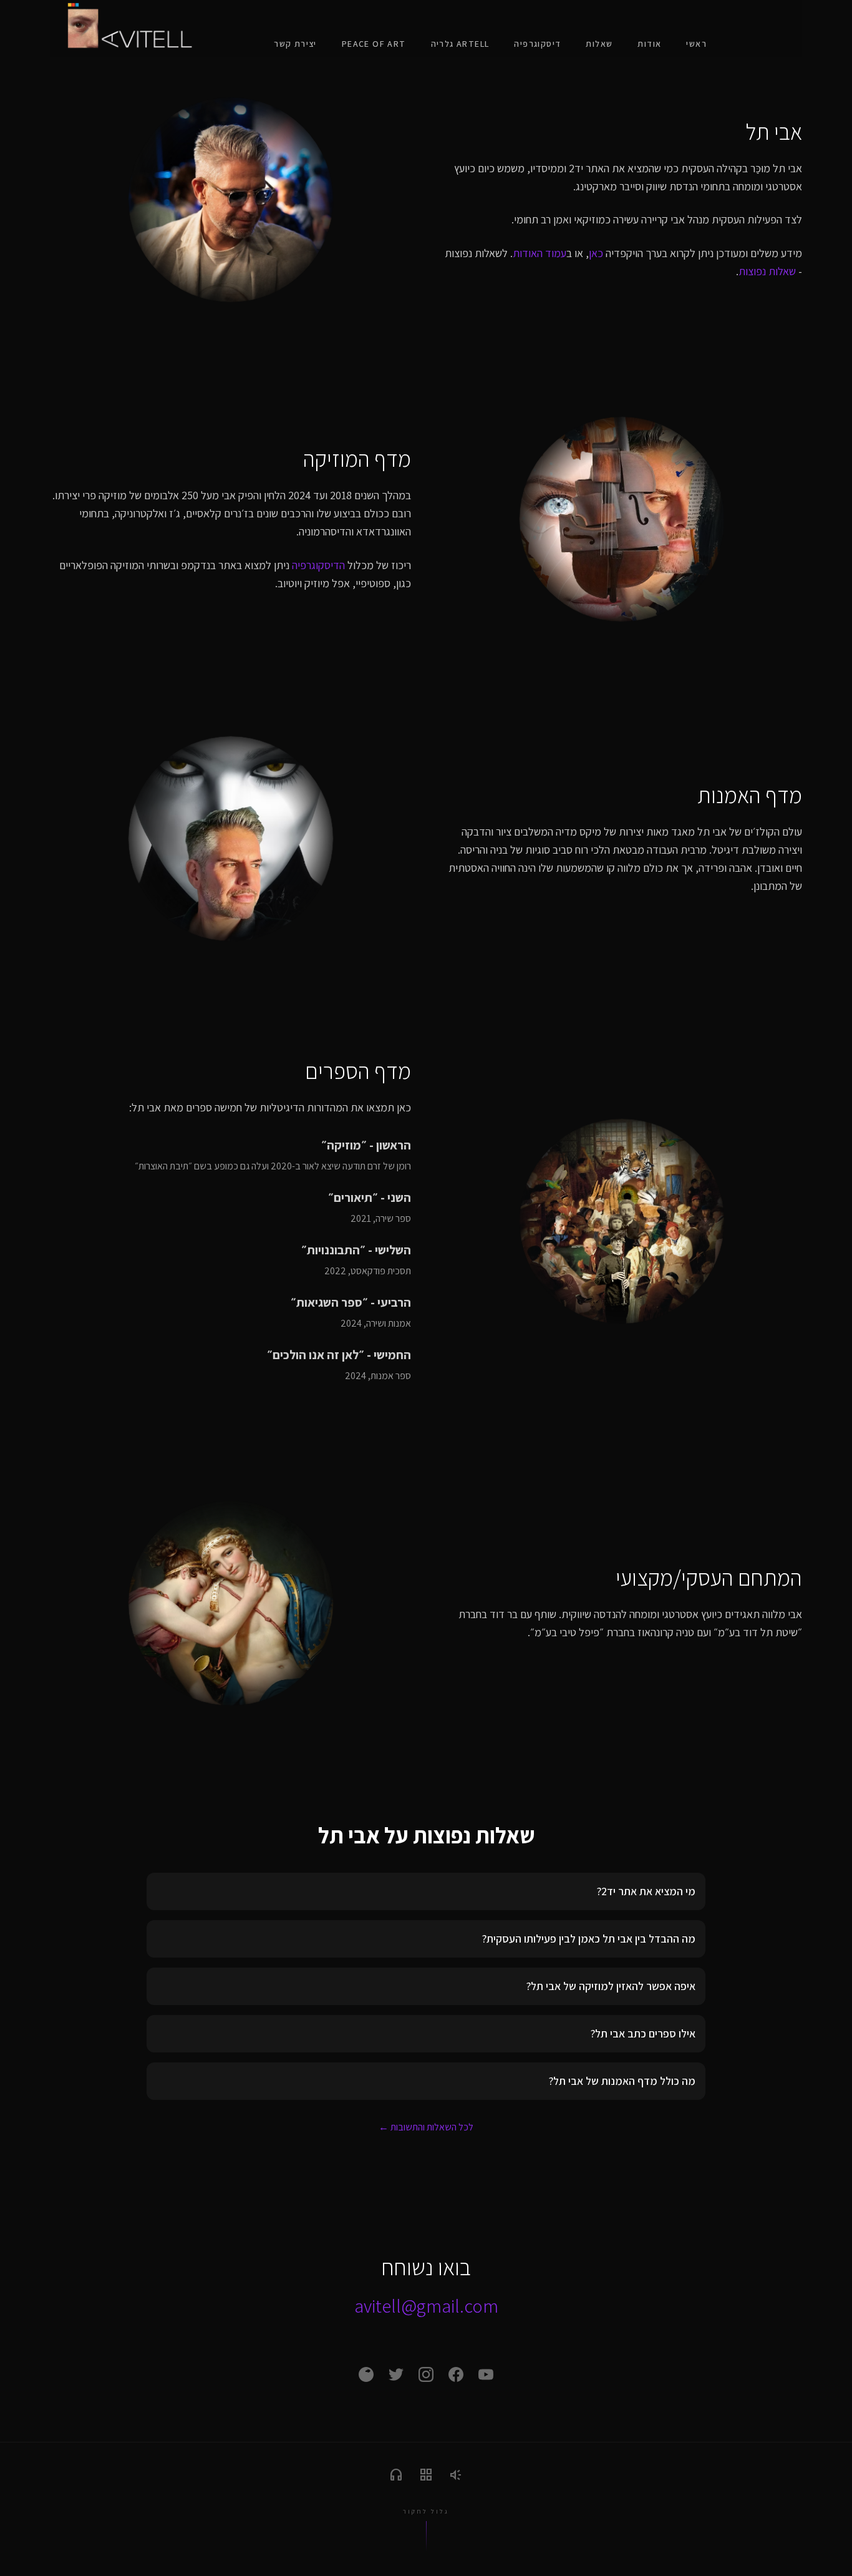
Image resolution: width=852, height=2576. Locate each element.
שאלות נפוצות (767, 271)
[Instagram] (426, 2374)
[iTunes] (366, 2374)
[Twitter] (396, 2374)
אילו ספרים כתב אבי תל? (643, 2033)
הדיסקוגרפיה (318, 565)
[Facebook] (456, 2374)
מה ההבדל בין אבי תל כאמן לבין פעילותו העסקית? (589, 1939)
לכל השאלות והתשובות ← (426, 2127)
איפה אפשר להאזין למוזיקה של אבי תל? (611, 1986)
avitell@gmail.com (426, 2306)
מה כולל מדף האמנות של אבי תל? (622, 2081)
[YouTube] (486, 2374)
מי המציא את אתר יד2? (646, 1891)
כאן (596, 253)
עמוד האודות (540, 253)
